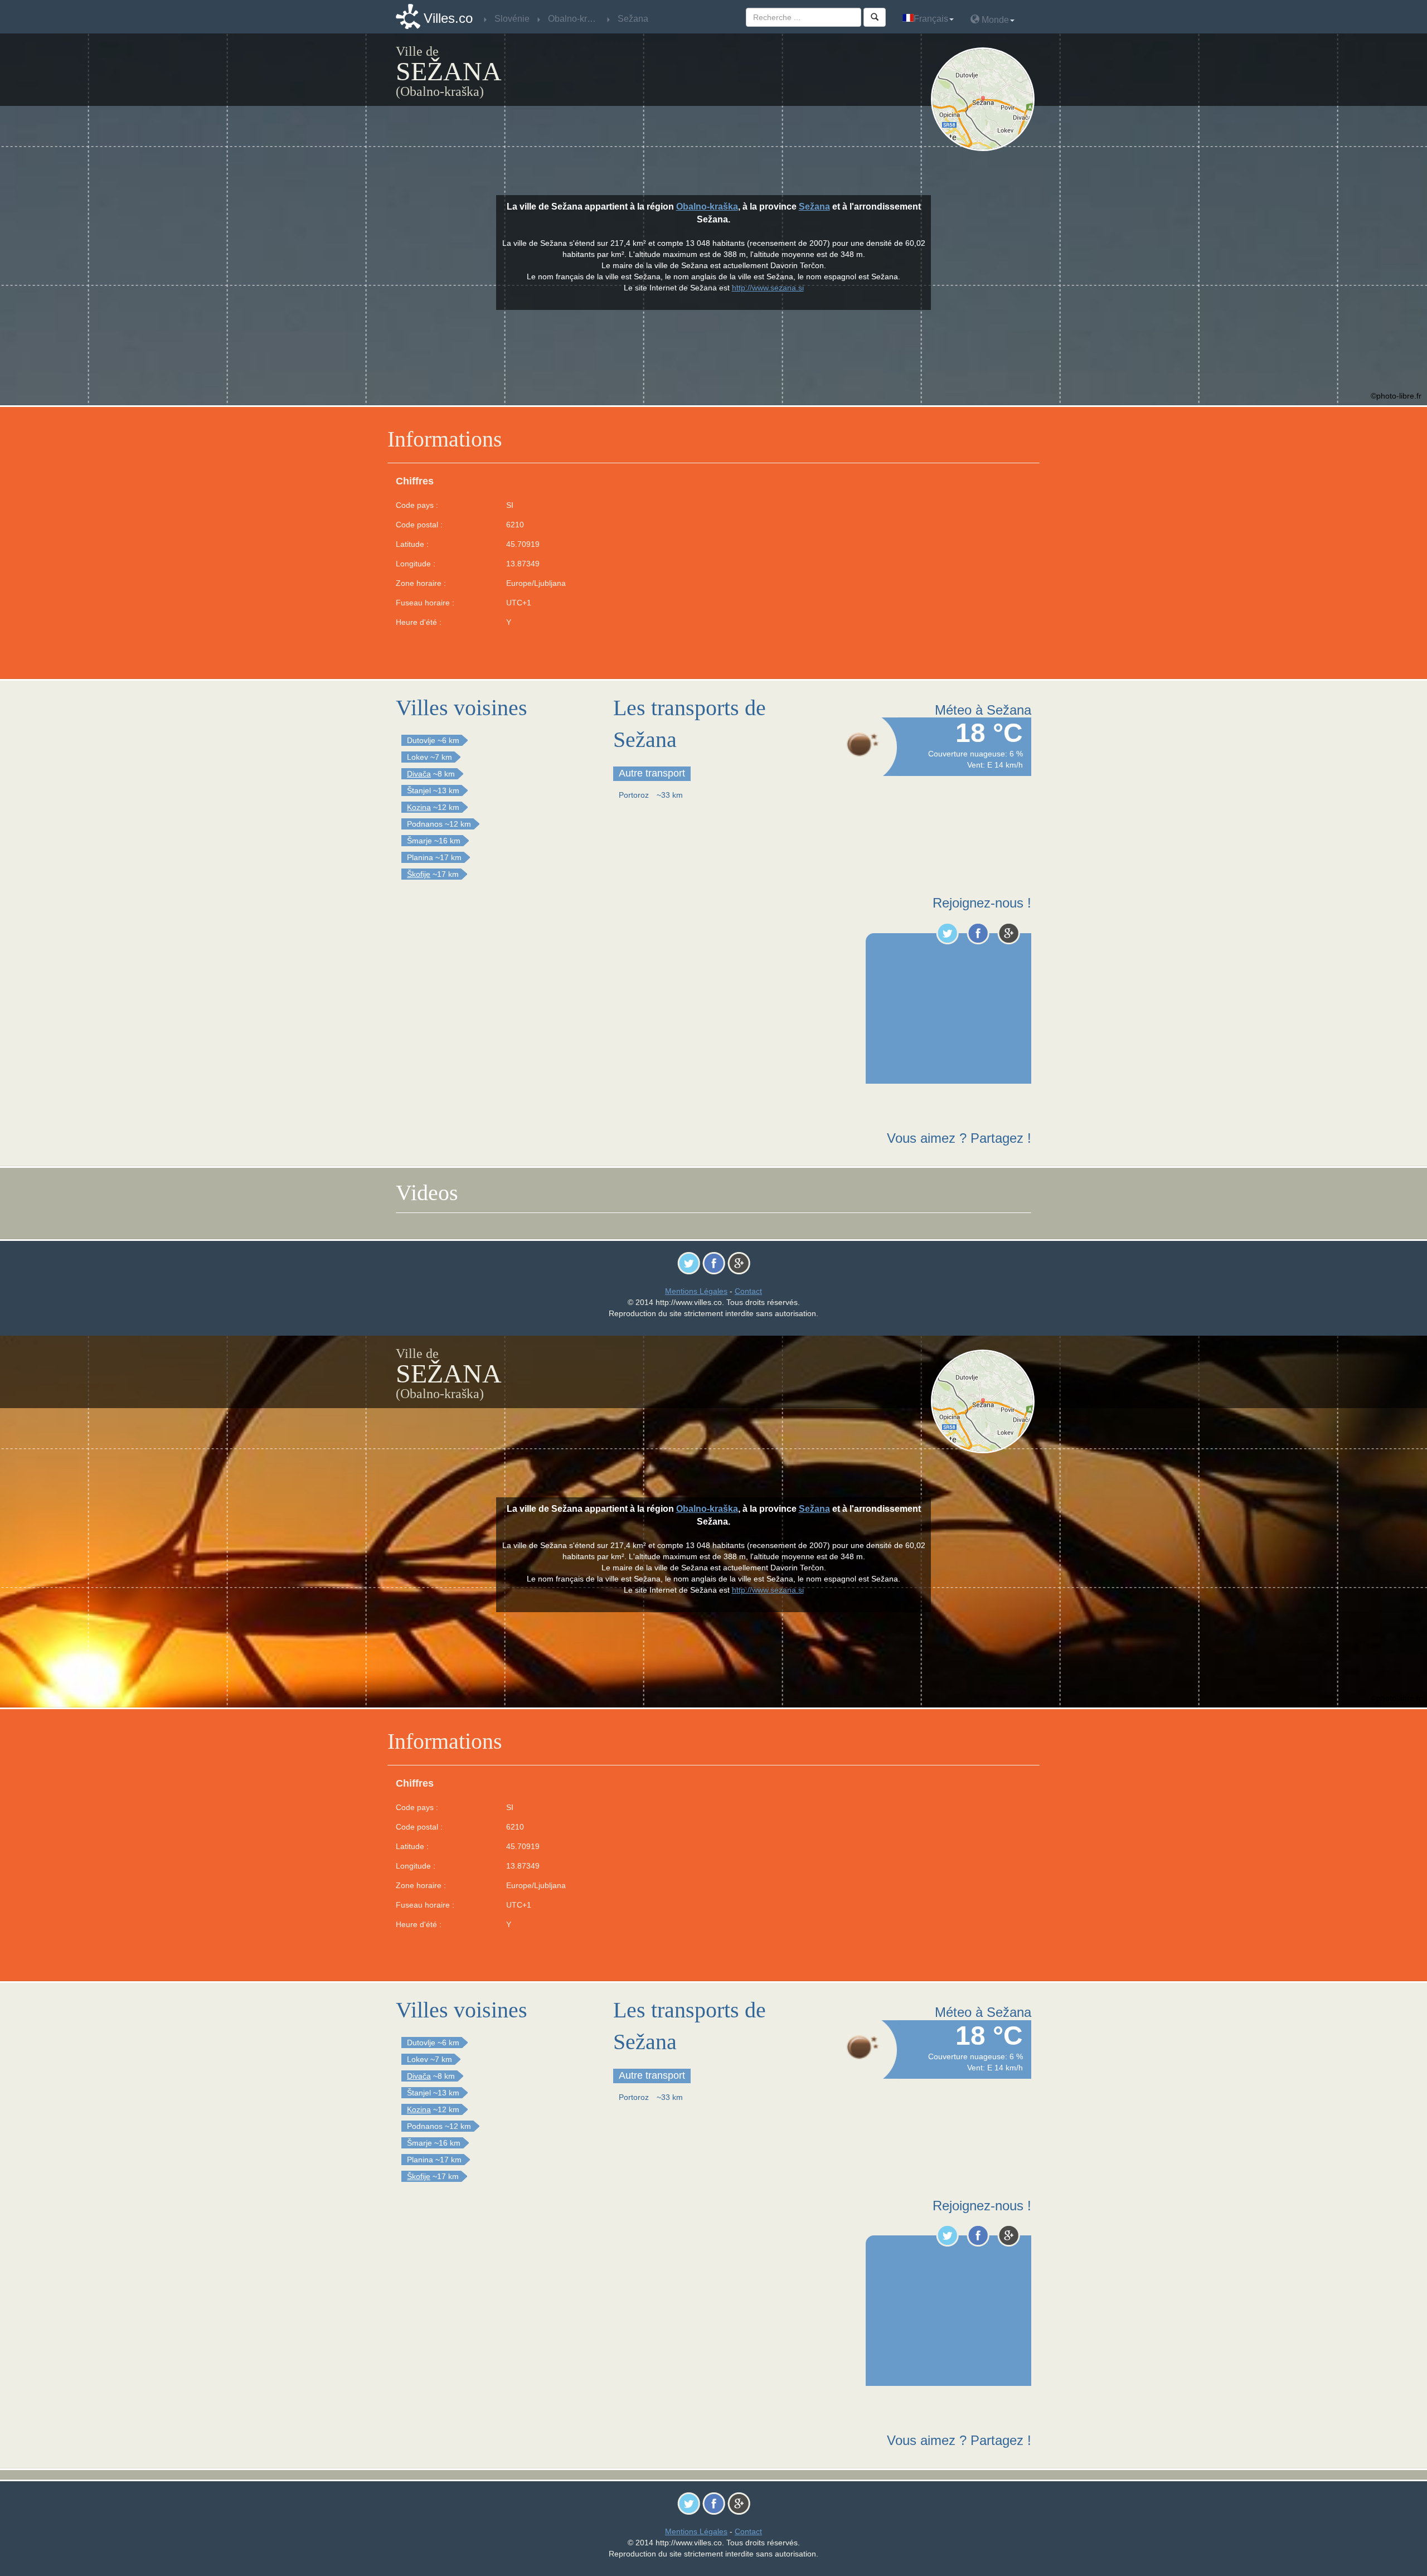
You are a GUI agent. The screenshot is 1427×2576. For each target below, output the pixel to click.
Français (931, 19)
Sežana (814, 207)
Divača (419, 774)
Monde (994, 20)
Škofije (419, 874)
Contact (748, 1291)
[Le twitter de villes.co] (947, 933)
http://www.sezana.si (768, 288)
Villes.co (448, 18)
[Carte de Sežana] (985, 99)
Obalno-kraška (707, 207)
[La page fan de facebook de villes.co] (978, 933)
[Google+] (1009, 933)
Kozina (419, 807)
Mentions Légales (696, 1291)
